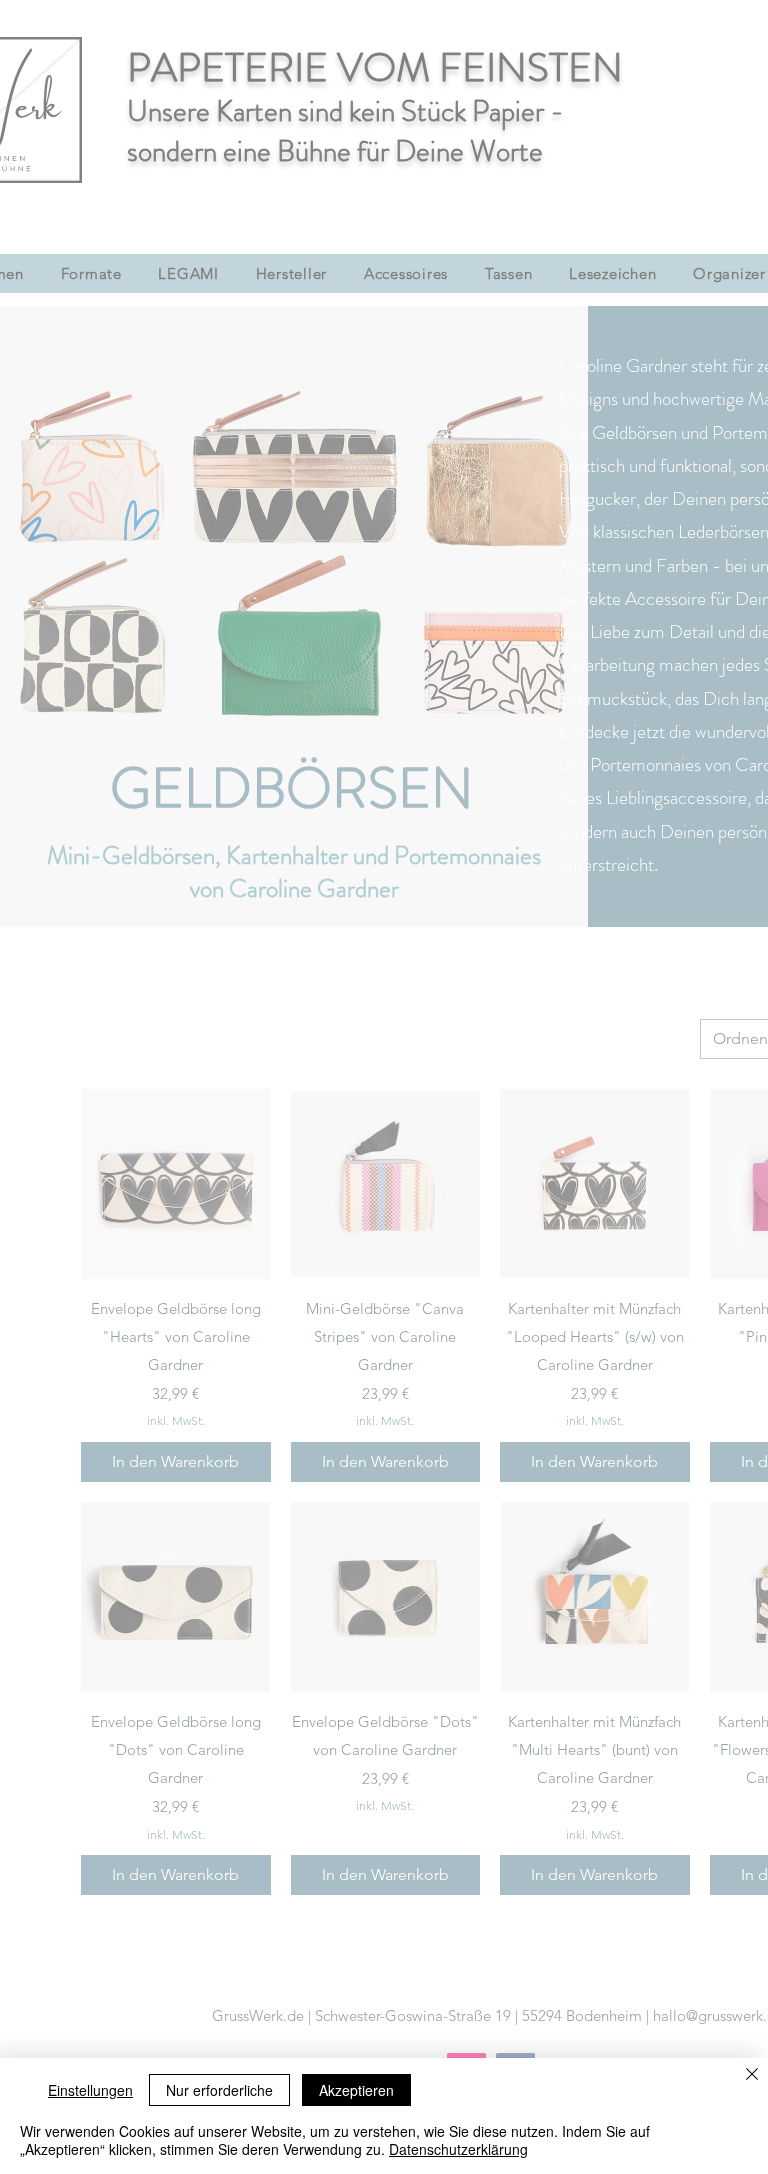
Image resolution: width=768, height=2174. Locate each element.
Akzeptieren (356, 2090)
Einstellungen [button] (90, 2090)
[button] (719, 838)
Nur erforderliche (219, 2090)
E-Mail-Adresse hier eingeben (140, 1158)
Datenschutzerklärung (458, 2149)
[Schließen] (752, 2075)
